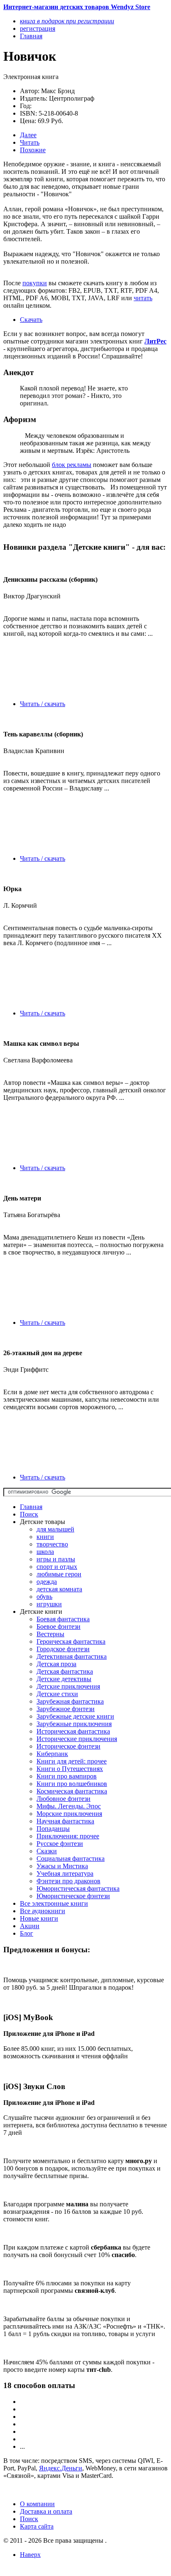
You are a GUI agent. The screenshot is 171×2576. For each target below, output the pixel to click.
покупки (35, 283)
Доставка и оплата (46, 2511)
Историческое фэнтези (68, 1746)
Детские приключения (68, 1686)
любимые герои (59, 1574)
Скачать (31, 320)
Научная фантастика (65, 1821)
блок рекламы (72, 465)
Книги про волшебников (72, 1784)
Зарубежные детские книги (75, 1716)
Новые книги (39, 1918)
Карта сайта (37, 2526)
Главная (31, 1507)
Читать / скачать (43, 704)
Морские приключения (69, 1814)
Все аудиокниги (43, 1911)
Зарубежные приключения (74, 1724)
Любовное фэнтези (64, 1799)
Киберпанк (52, 1754)
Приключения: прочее (68, 1836)
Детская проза (56, 1664)
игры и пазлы (56, 1559)
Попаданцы (53, 1829)
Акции (30, 1926)
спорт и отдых (57, 1567)
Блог (27, 1933)
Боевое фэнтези (59, 1626)
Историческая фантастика (73, 1731)
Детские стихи (57, 1694)
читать (143, 298)
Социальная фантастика (71, 1859)
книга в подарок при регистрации (67, 21)
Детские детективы (64, 1679)
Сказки (47, 1851)
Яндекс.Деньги (61, 2468)
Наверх (30, 2555)
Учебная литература (65, 1873)
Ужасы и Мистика (62, 1866)
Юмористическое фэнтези (73, 1896)
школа (45, 1552)
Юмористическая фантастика (78, 1888)
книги (45, 1537)
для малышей (55, 1529)
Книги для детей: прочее (72, 1761)
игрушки (49, 1604)
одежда (47, 1582)
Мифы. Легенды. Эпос (69, 1806)
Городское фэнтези (63, 1649)
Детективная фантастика (72, 1656)
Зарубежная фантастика (70, 1701)
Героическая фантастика (71, 1641)
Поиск (29, 1514)
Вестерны (50, 1634)
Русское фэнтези (60, 1844)
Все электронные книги (54, 1903)
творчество (52, 1544)
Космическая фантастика (72, 1791)
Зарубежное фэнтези (66, 1709)
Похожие (33, 150)
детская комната (59, 1589)
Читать (30, 142)
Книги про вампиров (67, 1776)
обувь (44, 1597)
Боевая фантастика (63, 1619)
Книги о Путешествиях (70, 1769)
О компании (37, 2504)
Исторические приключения (77, 1739)
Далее (28, 135)
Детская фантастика (65, 1671)
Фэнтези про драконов (68, 1881)
